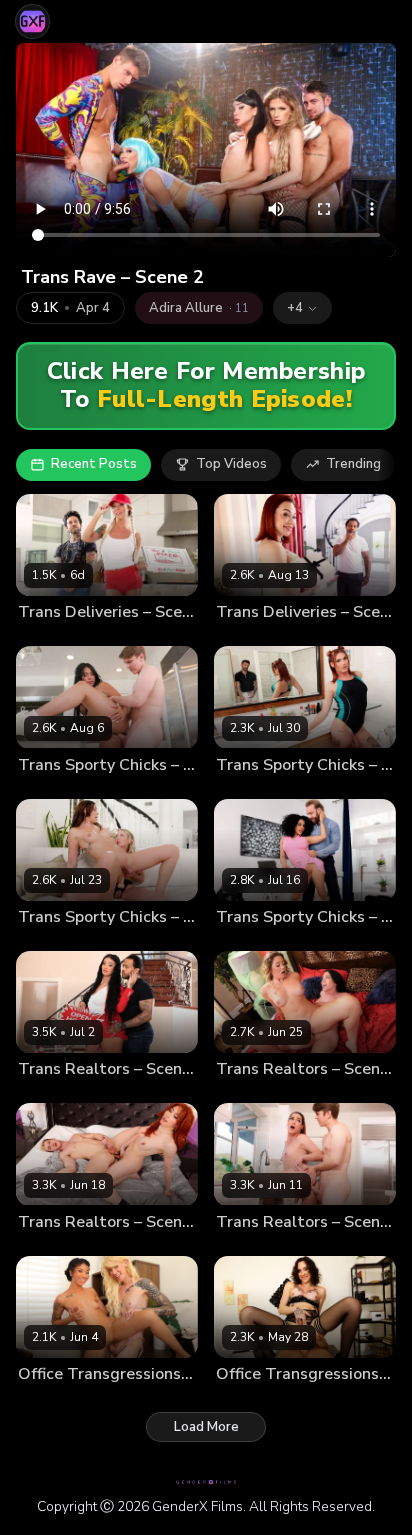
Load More (206, 1427)
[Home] (32, 21)
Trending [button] (353, 464)
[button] (302, 308)
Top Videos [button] (231, 464)
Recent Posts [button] (94, 464)
